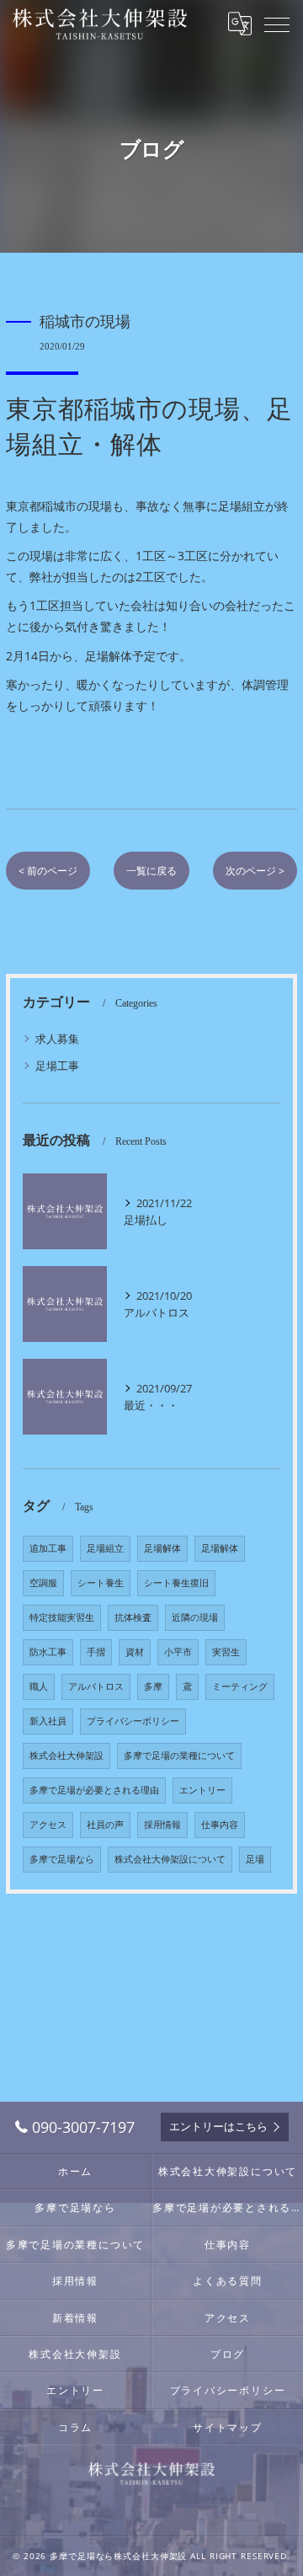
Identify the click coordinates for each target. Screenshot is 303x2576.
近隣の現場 (195, 1617)
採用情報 (162, 1825)
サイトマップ (228, 2427)
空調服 (43, 1583)
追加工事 (48, 1548)
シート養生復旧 (176, 1583)
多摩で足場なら (62, 1859)
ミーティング (240, 1686)
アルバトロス (96, 1686)
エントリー (202, 1790)
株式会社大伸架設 (66, 1756)
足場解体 (162, 1548)
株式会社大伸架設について (170, 1859)
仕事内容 (220, 1825)
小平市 (178, 1652)
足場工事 (57, 1066)
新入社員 (48, 1721)
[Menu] (277, 24)
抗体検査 (133, 1617)
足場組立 (105, 1548)
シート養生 (101, 1583)
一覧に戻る (151, 871)
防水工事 (48, 1652)
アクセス (48, 1825)
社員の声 (105, 1825)
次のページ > (255, 871)
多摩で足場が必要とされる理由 (94, 1790)
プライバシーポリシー (133, 1721)
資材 (135, 1652)
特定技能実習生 (62, 1617)
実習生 (226, 1652)
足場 (255, 1859)
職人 (39, 1686)
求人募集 (57, 1039)
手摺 (96, 1652)
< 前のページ (48, 871)
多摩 (153, 1686)
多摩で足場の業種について (179, 1756)
